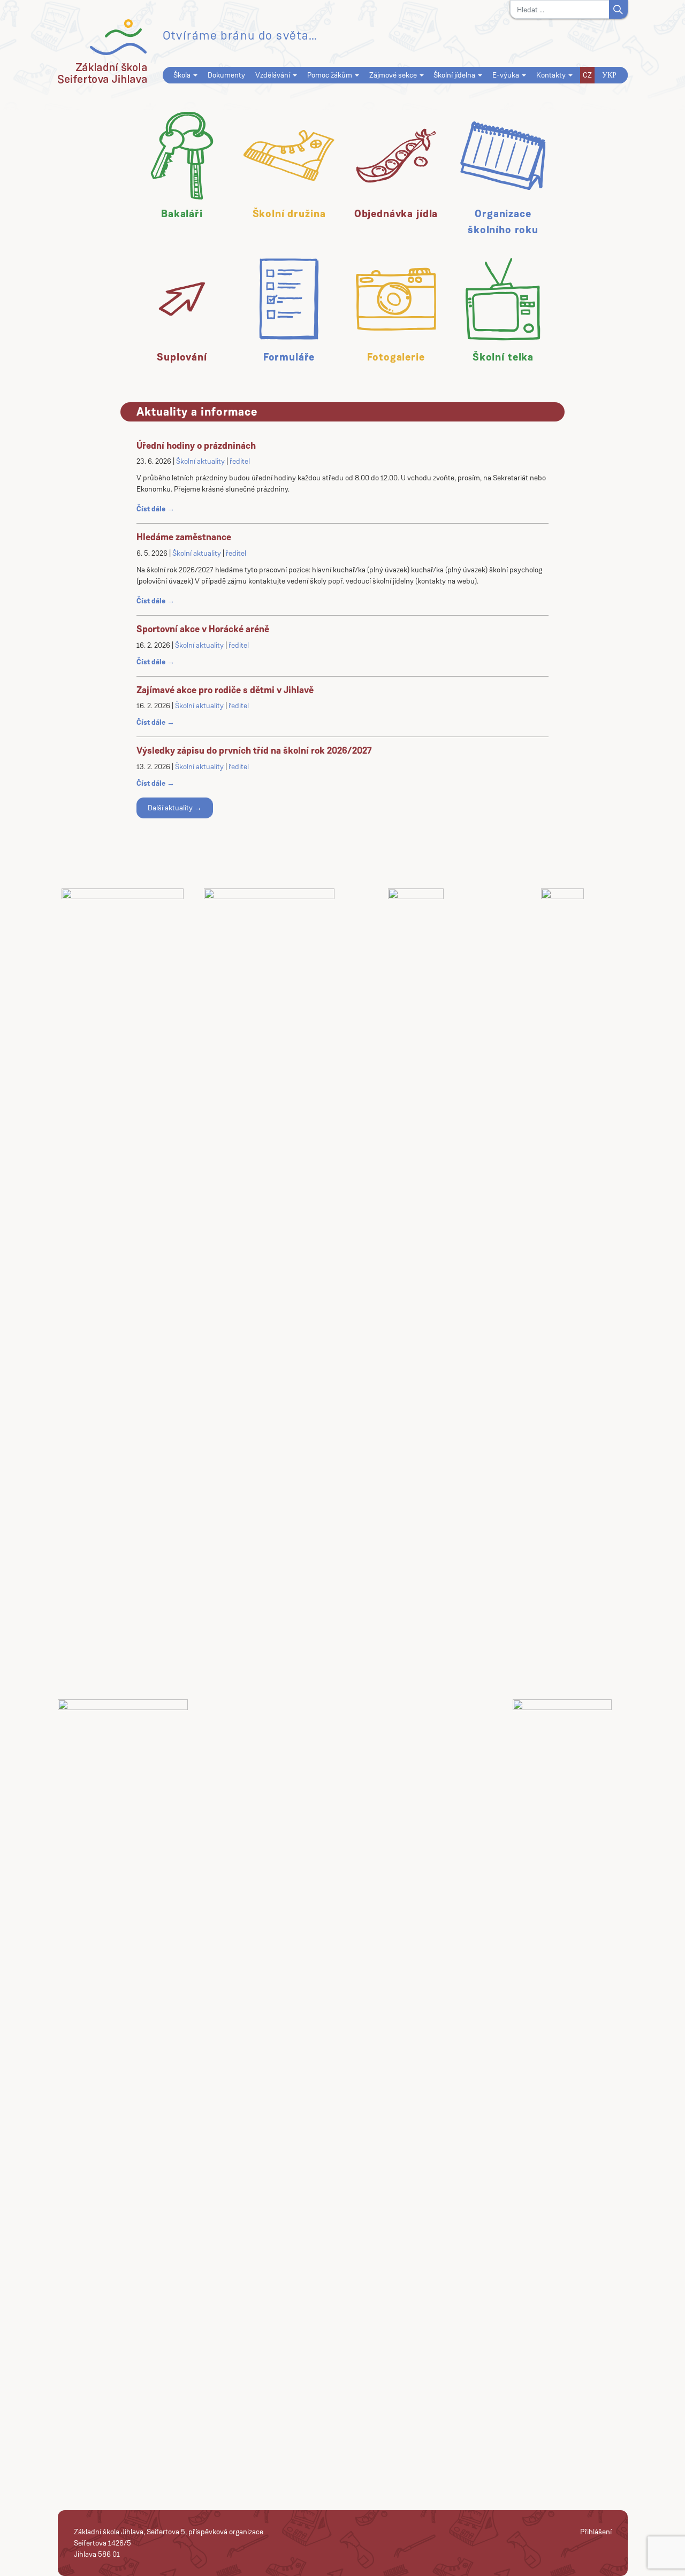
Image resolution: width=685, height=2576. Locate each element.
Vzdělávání (273, 75)
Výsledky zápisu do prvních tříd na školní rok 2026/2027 (254, 750)
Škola (182, 75)
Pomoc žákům (330, 75)
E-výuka (506, 75)
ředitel (240, 461)
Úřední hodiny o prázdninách (196, 446)
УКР (609, 75)
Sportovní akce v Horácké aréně (203, 629)
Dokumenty (226, 75)
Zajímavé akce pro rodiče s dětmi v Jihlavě (225, 690)
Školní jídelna (454, 75)
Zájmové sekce (393, 75)
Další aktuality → (175, 808)
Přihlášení (596, 2532)
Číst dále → (155, 509)
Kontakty (551, 75)
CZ (587, 75)
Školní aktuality (200, 461)
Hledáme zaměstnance (184, 537)
